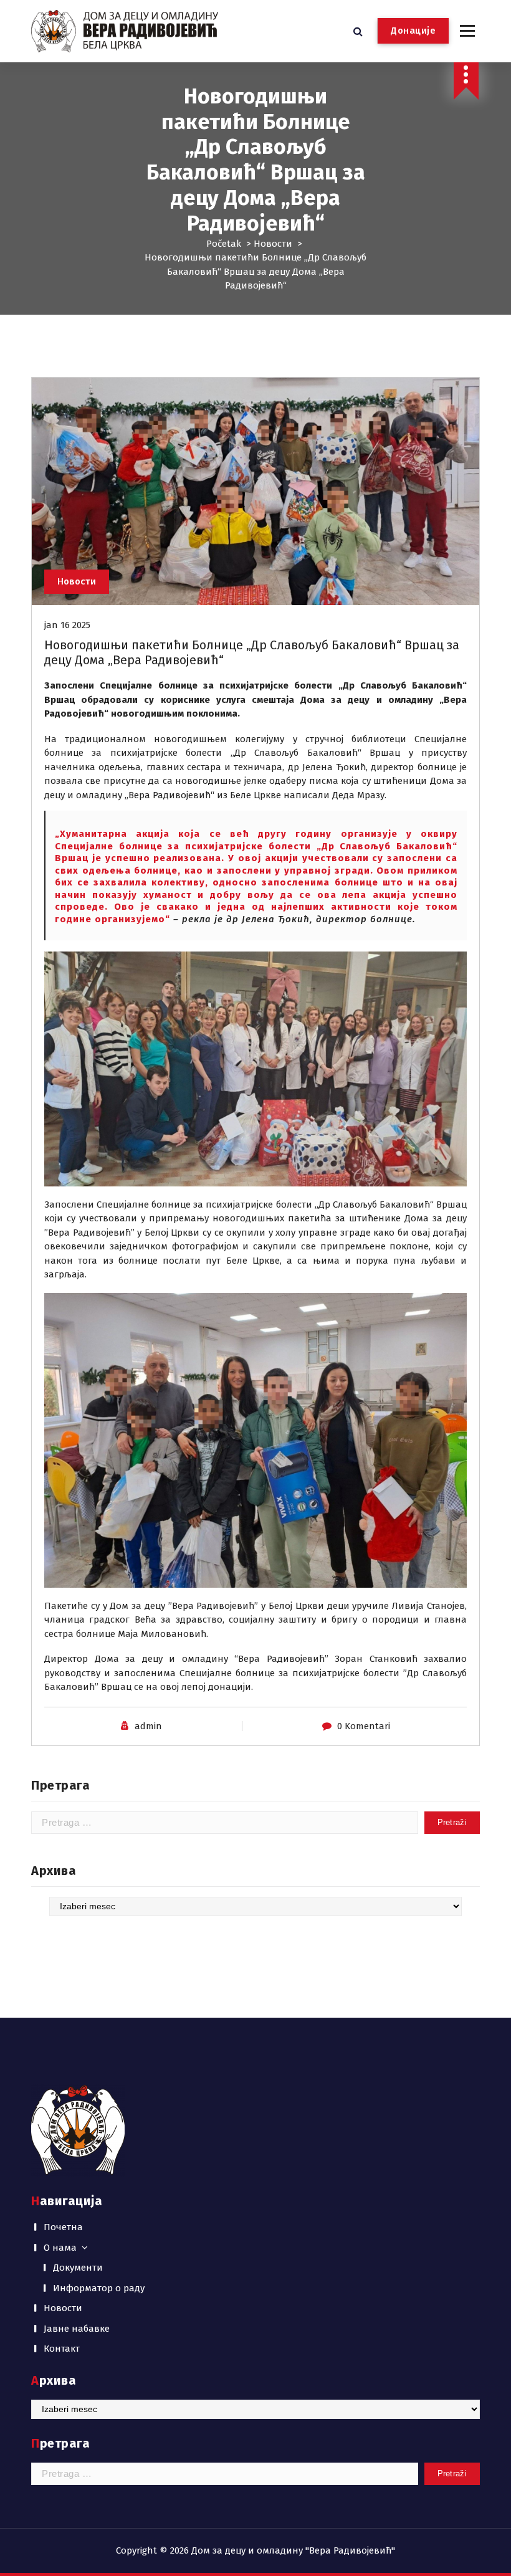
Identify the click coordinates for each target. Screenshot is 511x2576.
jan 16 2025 (67, 625)
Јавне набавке (77, 2329)
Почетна (63, 2227)
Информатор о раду (99, 2288)
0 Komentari (364, 1726)
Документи (78, 2268)
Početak (224, 244)
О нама (60, 2248)
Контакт (62, 2349)
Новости (273, 244)
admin (148, 1726)
